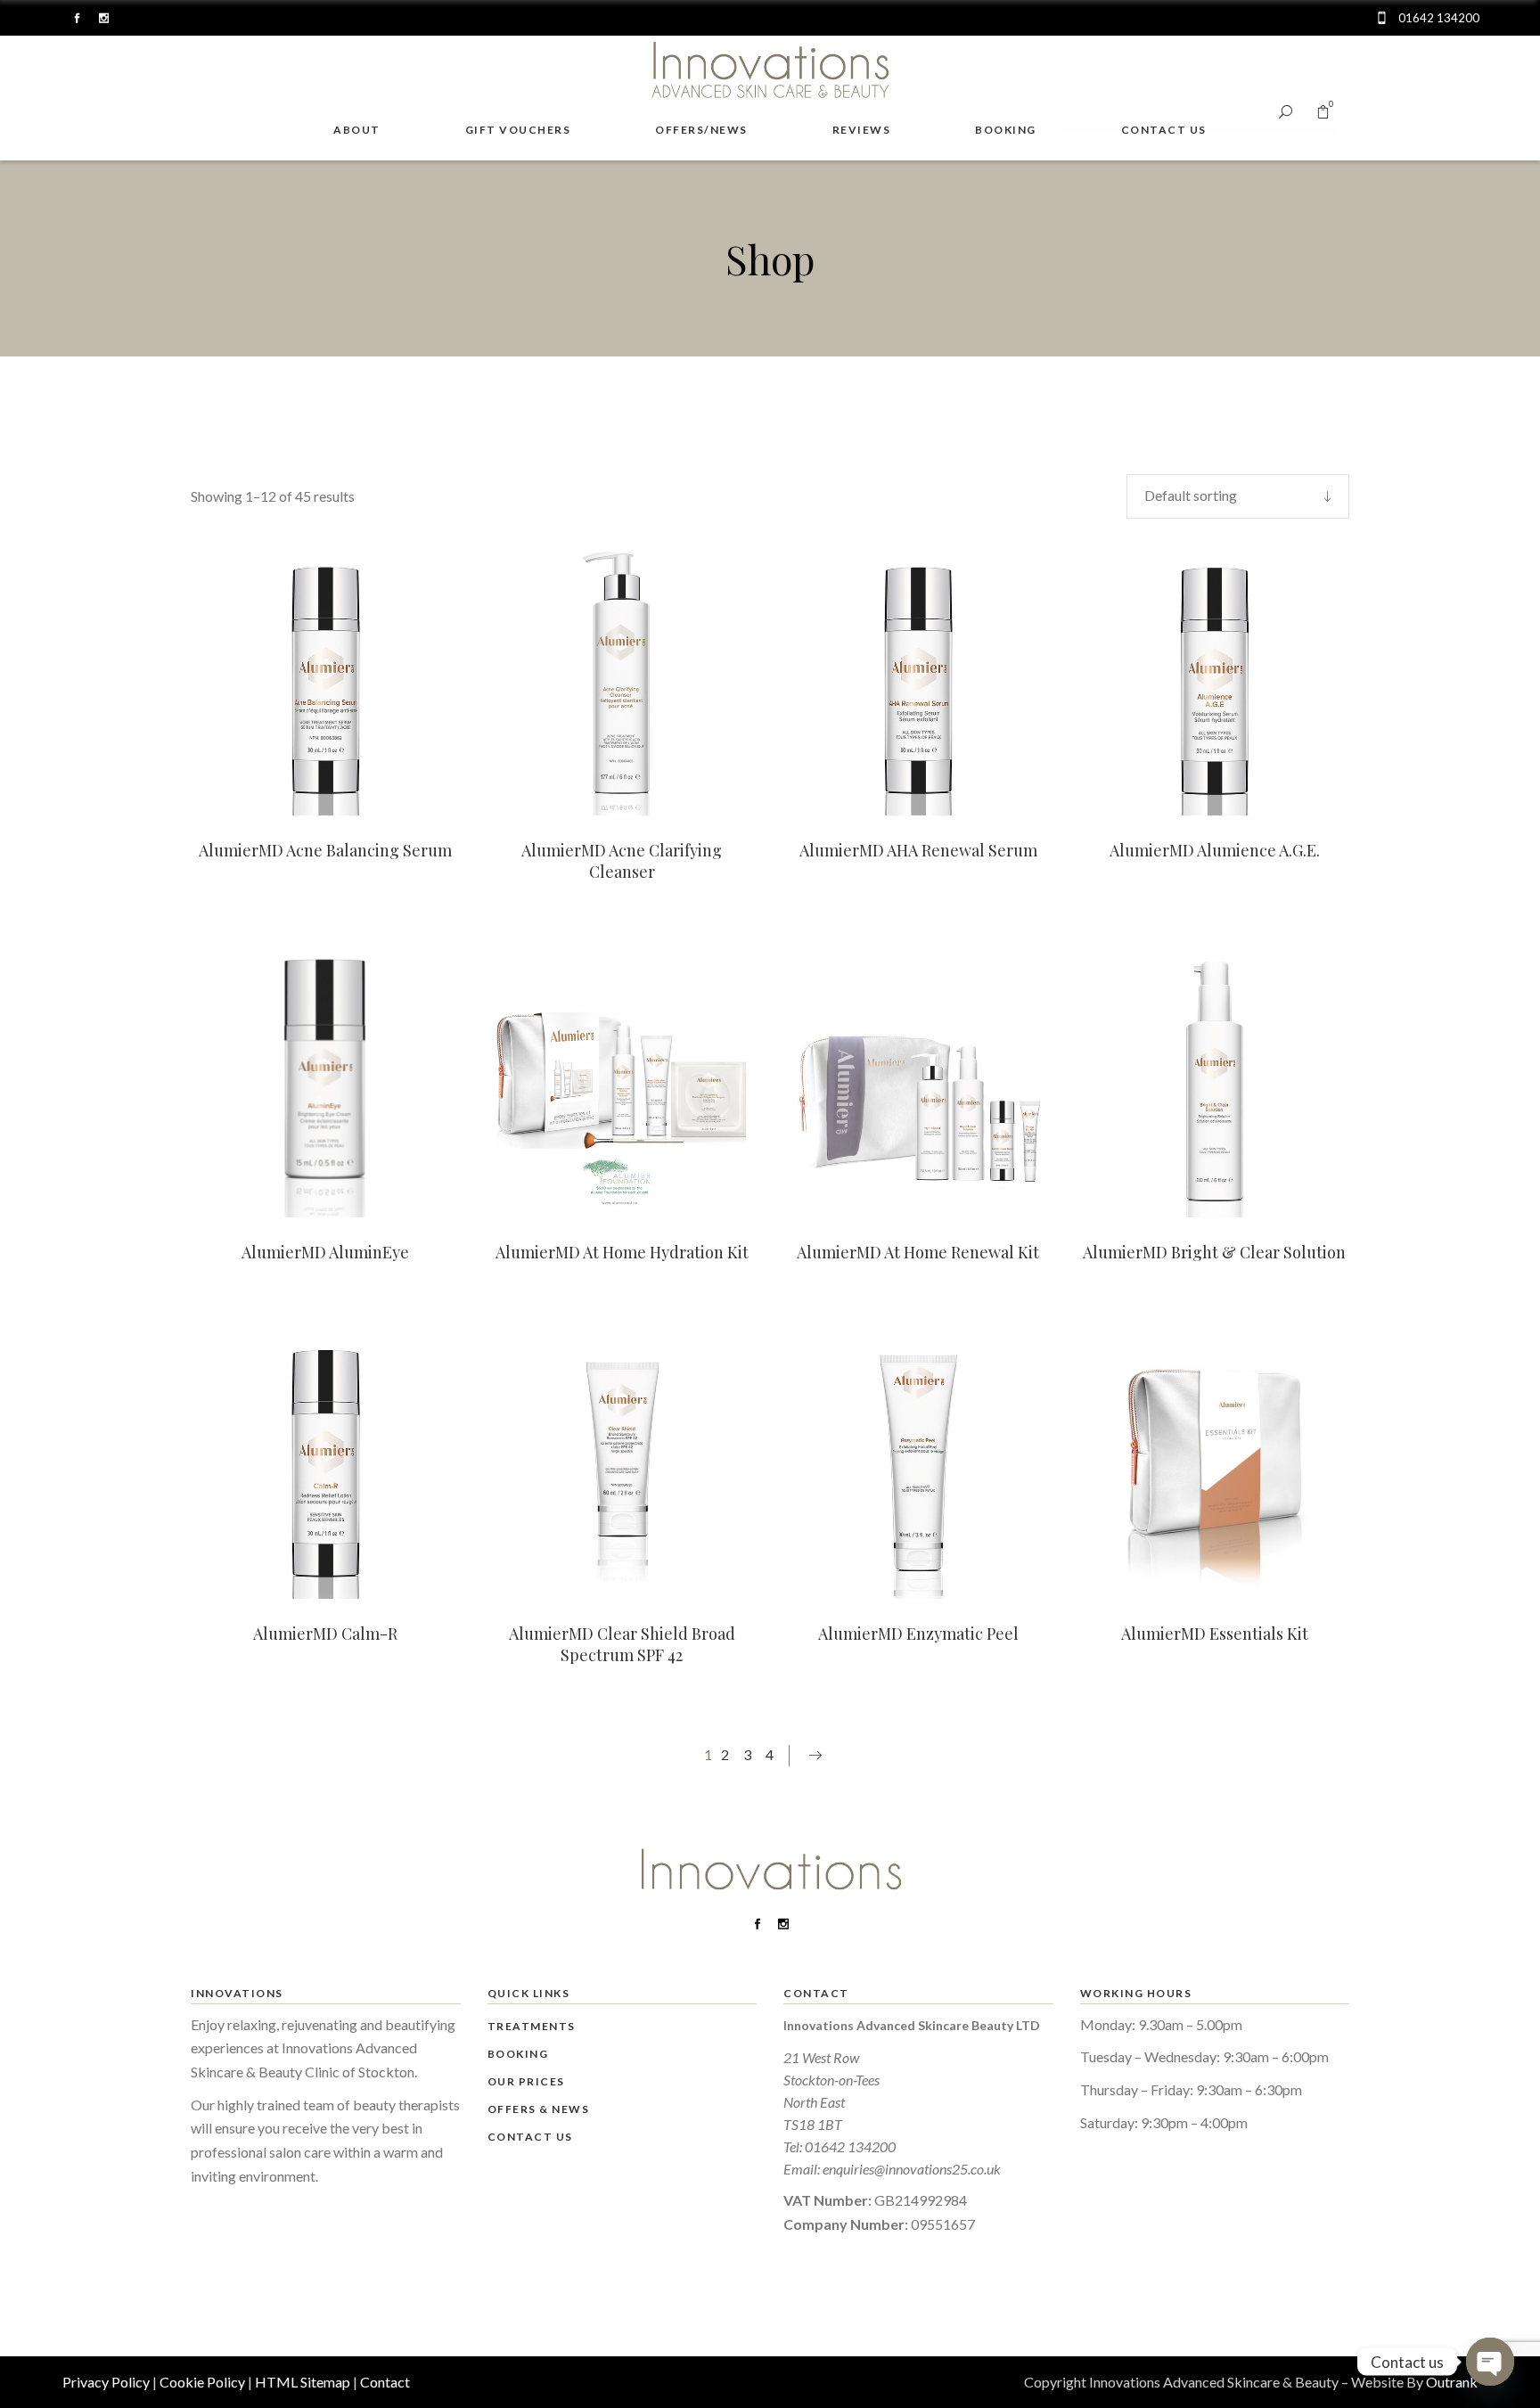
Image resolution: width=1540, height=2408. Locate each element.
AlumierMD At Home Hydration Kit (622, 1252)
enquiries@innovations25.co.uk (912, 2169)
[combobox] (1238, 496)
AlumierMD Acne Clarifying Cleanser (622, 861)
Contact (385, 2382)
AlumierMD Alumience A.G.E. (1215, 850)
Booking (518, 2054)
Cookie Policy (202, 2382)
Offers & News (539, 2109)
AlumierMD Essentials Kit (1215, 1634)
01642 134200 (850, 2146)
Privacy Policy (106, 2382)
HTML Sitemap (303, 2382)
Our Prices (526, 2081)
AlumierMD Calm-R (325, 1634)
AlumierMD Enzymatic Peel (918, 1634)
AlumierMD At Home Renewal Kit (918, 1252)
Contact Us (530, 2137)
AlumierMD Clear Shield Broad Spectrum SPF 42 (622, 1644)
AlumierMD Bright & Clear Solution (1214, 1252)
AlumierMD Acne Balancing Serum (325, 850)
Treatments (532, 2026)
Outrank (1452, 2382)
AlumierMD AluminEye (325, 1252)
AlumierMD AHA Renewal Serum (918, 850)
